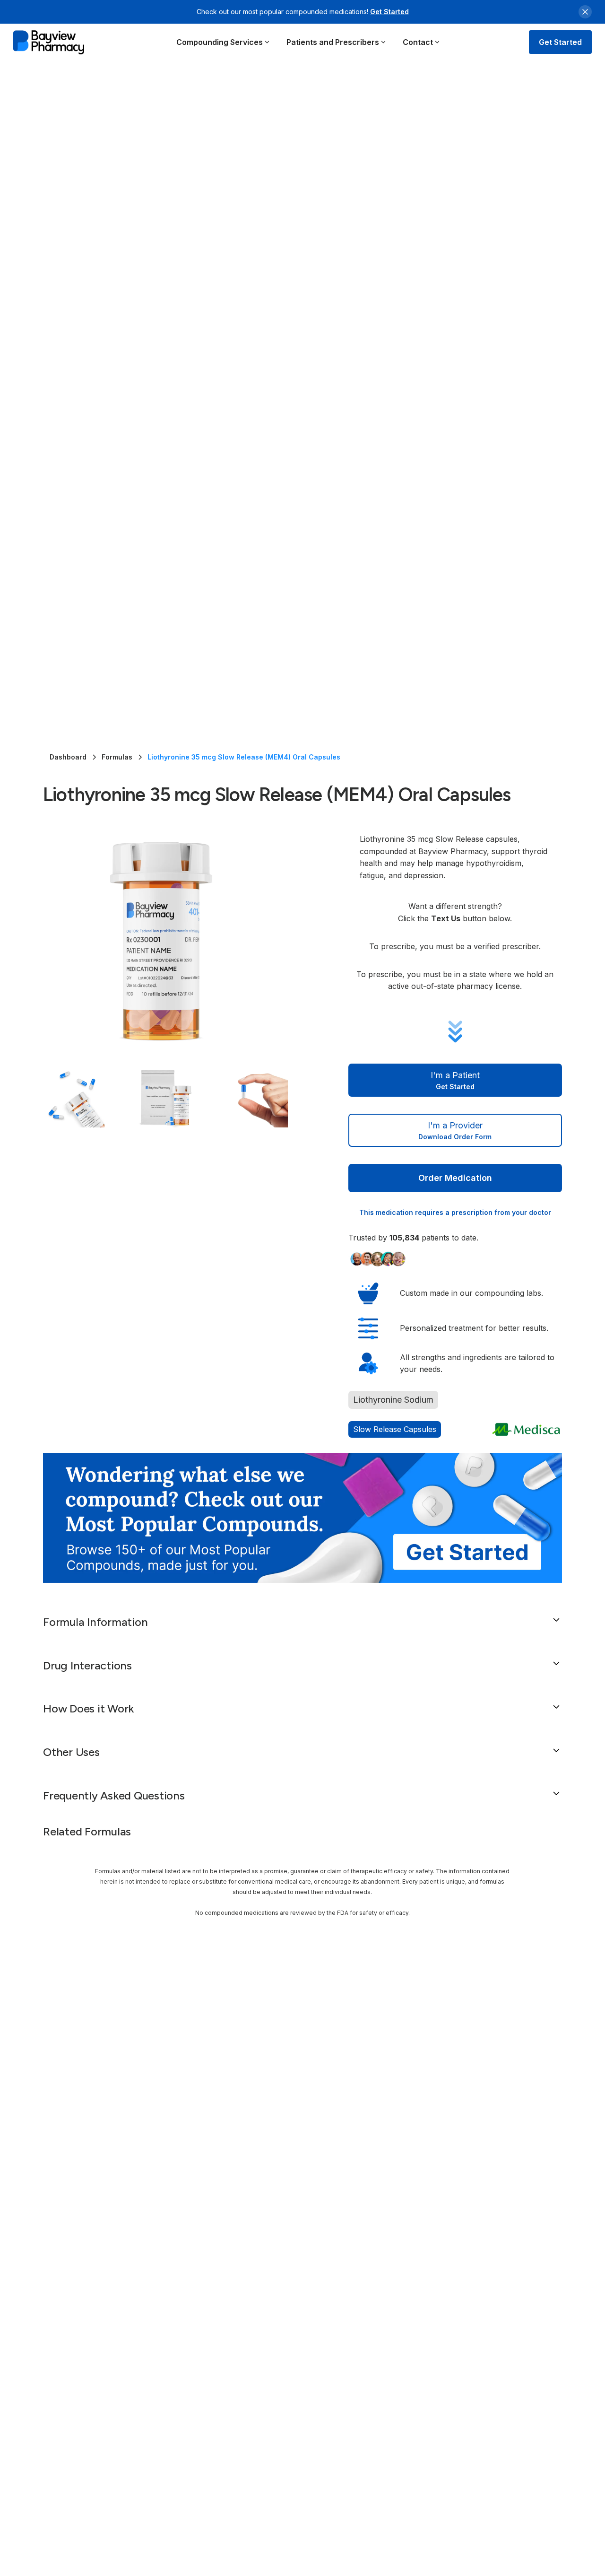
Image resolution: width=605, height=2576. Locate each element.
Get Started (389, 12)
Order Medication (455, 1178)
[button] (223, 42)
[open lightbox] (177, 940)
